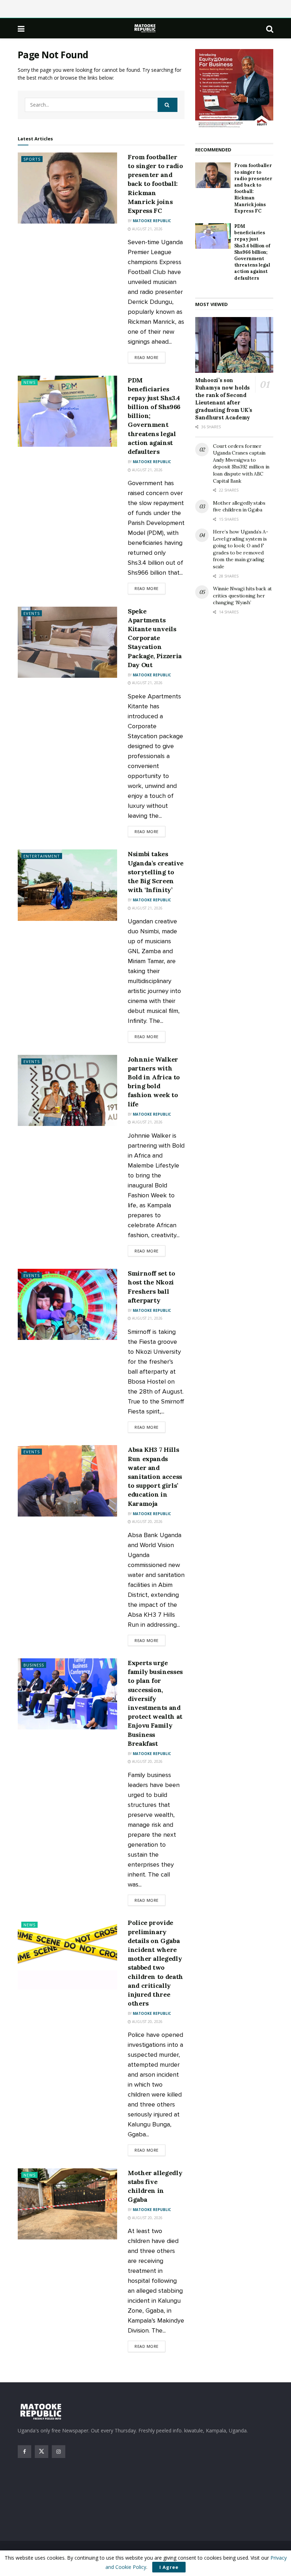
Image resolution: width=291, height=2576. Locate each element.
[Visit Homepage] (145, 28)
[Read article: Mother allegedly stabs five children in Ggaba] (67, 2204)
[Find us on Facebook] (24, 2452)
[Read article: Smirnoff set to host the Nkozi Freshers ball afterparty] (67, 1304)
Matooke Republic (152, 221)
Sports (32, 159)
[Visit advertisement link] (234, 89)
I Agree (169, 2567)
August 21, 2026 (147, 229)
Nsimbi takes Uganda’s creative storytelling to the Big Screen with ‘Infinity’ (156, 872)
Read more (150, 357)
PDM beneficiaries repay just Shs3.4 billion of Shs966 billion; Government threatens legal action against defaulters (252, 252)
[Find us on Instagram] (59, 2452)
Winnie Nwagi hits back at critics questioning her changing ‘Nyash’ (242, 595)
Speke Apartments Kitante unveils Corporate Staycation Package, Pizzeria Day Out (155, 638)
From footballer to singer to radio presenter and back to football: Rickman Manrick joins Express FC (155, 184)
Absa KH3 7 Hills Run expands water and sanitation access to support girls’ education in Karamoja (155, 1476)
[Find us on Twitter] (42, 2452)
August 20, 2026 (147, 1522)
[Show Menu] (21, 28)
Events (32, 613)
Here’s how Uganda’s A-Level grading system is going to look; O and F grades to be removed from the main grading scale (241, 549)
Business (34, 1665)
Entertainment (42, 856)
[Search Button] (270, 28)
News (29, 382)
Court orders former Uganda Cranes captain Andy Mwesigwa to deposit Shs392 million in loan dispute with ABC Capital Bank (241, 463)
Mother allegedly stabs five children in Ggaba (239, 506)
